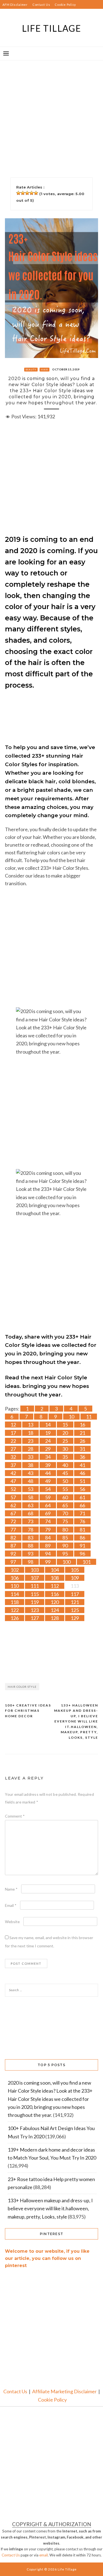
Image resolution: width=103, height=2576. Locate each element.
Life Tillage (52, 28)
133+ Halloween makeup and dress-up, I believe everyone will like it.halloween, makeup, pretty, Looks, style (76, 1721)
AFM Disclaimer (15, 5)
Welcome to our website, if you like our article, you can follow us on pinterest (47, 2258)
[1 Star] (18, 193)
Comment (15, 1816)
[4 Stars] (32, 193)
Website (12, 1922)
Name (11, 1889)
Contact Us (41, 5)
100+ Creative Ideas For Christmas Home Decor (28, 1711)
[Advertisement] (51, 112)
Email (11, 1905)
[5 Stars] (36, 193)
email (44, 2555)
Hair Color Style (22, 1687)
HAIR (44, 370)
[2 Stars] (23, 193)
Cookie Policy (65, 5)
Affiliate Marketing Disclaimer (64, 2391)
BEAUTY (31, 370)
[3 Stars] (27, 193)
